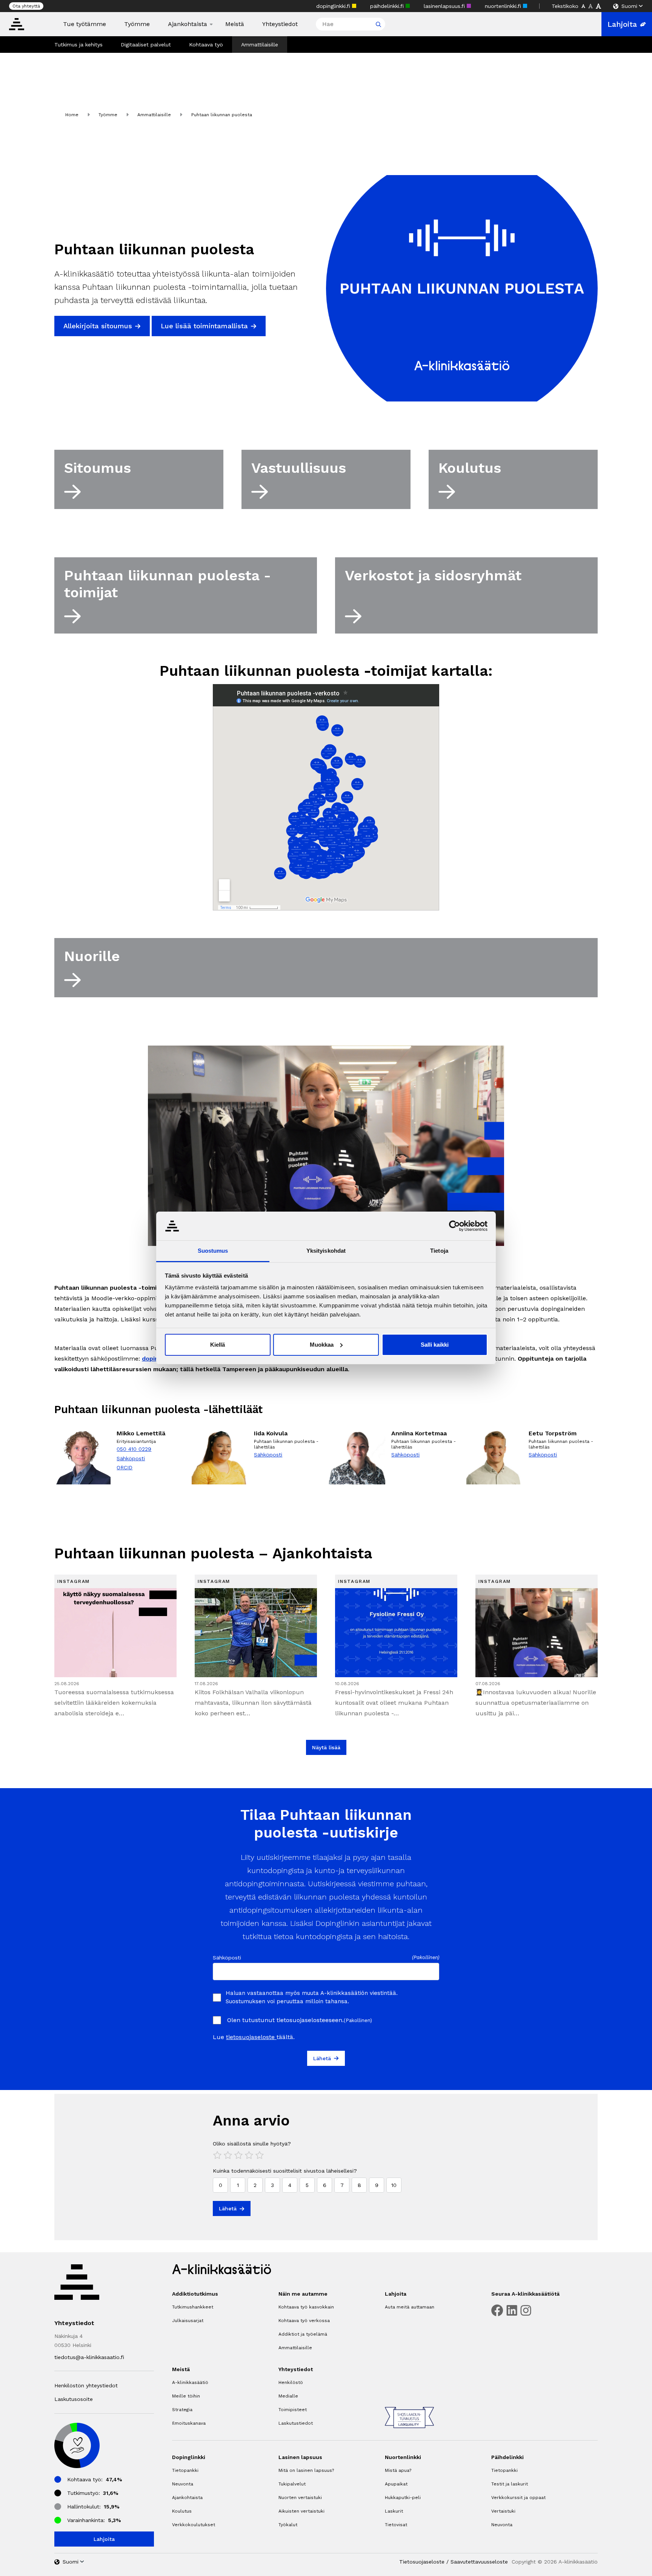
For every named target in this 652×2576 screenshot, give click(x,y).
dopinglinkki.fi (334, 6)
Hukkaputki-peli (403, 2498)
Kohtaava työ (206, 45)
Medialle (288, 2396)
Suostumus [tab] (213, 1251)
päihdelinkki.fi (388, 6)
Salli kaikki (435, 1345)
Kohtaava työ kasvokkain (306, 2307)
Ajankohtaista (188, 24)
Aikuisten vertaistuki (301, 2511)
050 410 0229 (134, 1449)
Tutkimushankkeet (193, 2307)
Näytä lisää (326, 1747)
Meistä (235, 24)
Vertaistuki (503, 2511)
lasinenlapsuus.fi (445, 6)
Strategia (182, 2410)
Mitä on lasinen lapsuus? (306, 2470)
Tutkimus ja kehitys (78, 45)
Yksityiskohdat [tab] (326, 1251)
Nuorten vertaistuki (300, 2498)
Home (72, 115)
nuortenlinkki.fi (504, 6)
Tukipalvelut (292, 2484)
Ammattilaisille (260, 45)
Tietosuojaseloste (422, 2562)
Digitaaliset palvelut (146, 45)
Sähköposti (131, 1458)
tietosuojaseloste (251, 2037)
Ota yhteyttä (26, 6)
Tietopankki (185, 2470)
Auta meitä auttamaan (410, 2307)
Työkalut (288, 2525)
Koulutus (182, 2511)
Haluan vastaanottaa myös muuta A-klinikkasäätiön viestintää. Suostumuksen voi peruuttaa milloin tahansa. (312, 1997)
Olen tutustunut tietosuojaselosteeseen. (300, 2020)
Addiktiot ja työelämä (303, 2334)
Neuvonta (183, 2484)
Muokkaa (322, 1345)
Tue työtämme (85, 24)
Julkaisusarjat (188, 2321)
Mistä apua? (398, 2470)
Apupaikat (396, 2484)
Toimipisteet (293, 2410)
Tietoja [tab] (439, 1251)
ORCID (125, 1467)
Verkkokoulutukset (194, 2525)
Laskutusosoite (74, 2399)
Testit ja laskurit (510, 2484)
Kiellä (218, 1345)
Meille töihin (186, 2396)
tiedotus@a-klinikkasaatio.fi (89, 2357)
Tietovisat (396, 2525)
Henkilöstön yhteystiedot (86, 2385)
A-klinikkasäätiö (190, 2382)
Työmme (137, 24)
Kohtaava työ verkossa (304, 2321)
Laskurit (394, 2511)
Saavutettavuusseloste (479, 2562)
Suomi (629, 6)
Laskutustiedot (296, 2423)
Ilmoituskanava (189, 2423)
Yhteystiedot (280, 24)
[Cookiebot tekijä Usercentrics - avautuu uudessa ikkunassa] (454, 1226)
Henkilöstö (291, 2382)
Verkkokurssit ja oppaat (518, 2498)
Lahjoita (622, 24)
